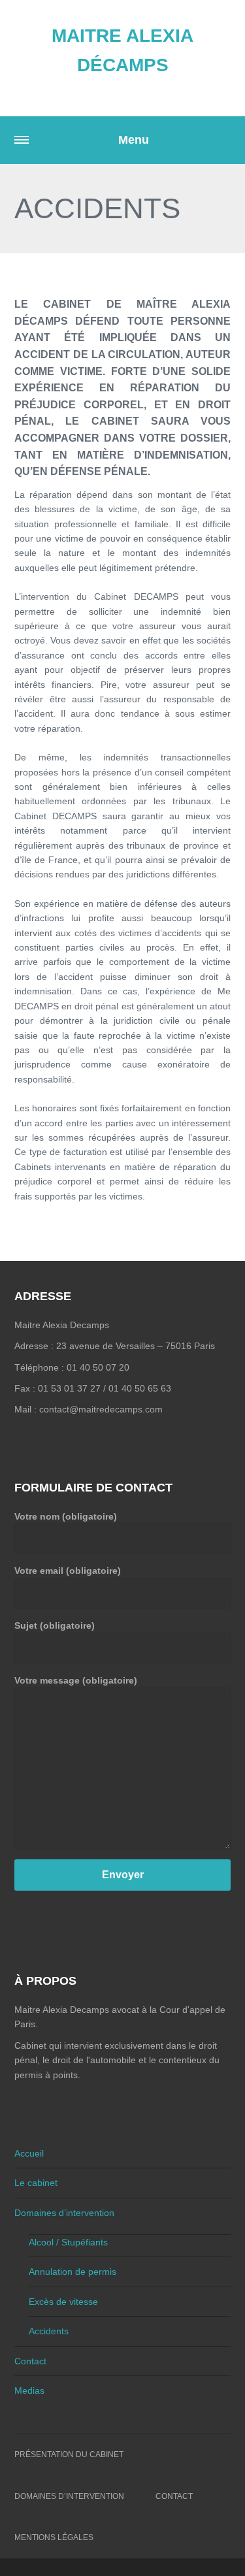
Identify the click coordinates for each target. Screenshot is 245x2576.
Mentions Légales (54, 2537)
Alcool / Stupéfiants (68, 2242)
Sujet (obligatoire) (55, 1625)
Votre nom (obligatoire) (66, 1516)
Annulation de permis (73, 2272)
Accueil (29, 2153)
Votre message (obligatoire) (76, 1680)
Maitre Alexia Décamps (122, 50)
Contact (30, 2361)
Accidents (49, 2331)
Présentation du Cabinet (69, 2454)
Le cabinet (36, 2183)
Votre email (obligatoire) (68, 1571)
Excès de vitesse (63, 2302)
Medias (29, 2390)
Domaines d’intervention (64, 2213)
